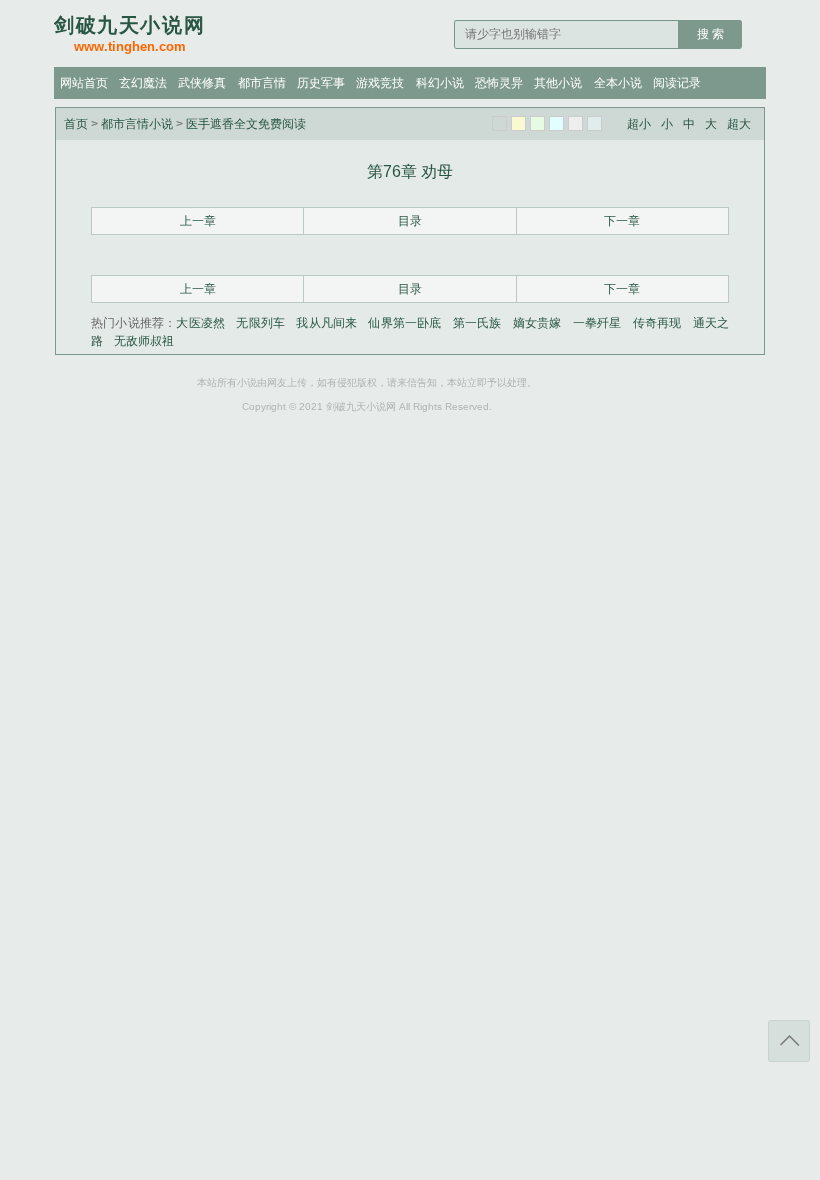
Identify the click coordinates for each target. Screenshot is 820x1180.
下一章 (622, 221)
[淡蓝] (556, 123)
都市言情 (262, 83)
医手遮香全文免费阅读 (246, 124)
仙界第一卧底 (404, 323)
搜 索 (710, 34)
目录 (410, 221)
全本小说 (618, 83)
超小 (639, 124)
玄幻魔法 (143, 83)
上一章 (198, 221)
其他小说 (558, 83)
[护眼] (537, 123)
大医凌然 (200, 323)
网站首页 (84, 83)
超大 (739, 124)
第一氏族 (477, 323)
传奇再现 (657, 323)
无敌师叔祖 (144, 341)
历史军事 (321, 83)
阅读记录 (677, 83)
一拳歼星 (597, 323)
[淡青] (594, 123)
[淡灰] (575, 123)
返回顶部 (789, 1041)
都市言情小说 (137, 124)
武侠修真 (202, 83)
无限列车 (260, 323)
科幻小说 (440, 83)
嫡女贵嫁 (537, 323)
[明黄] (518, 123)
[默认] (499, 123)
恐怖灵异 (499, 83)
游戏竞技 (380, 83)
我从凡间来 (326, 323)
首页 (76, 124)
